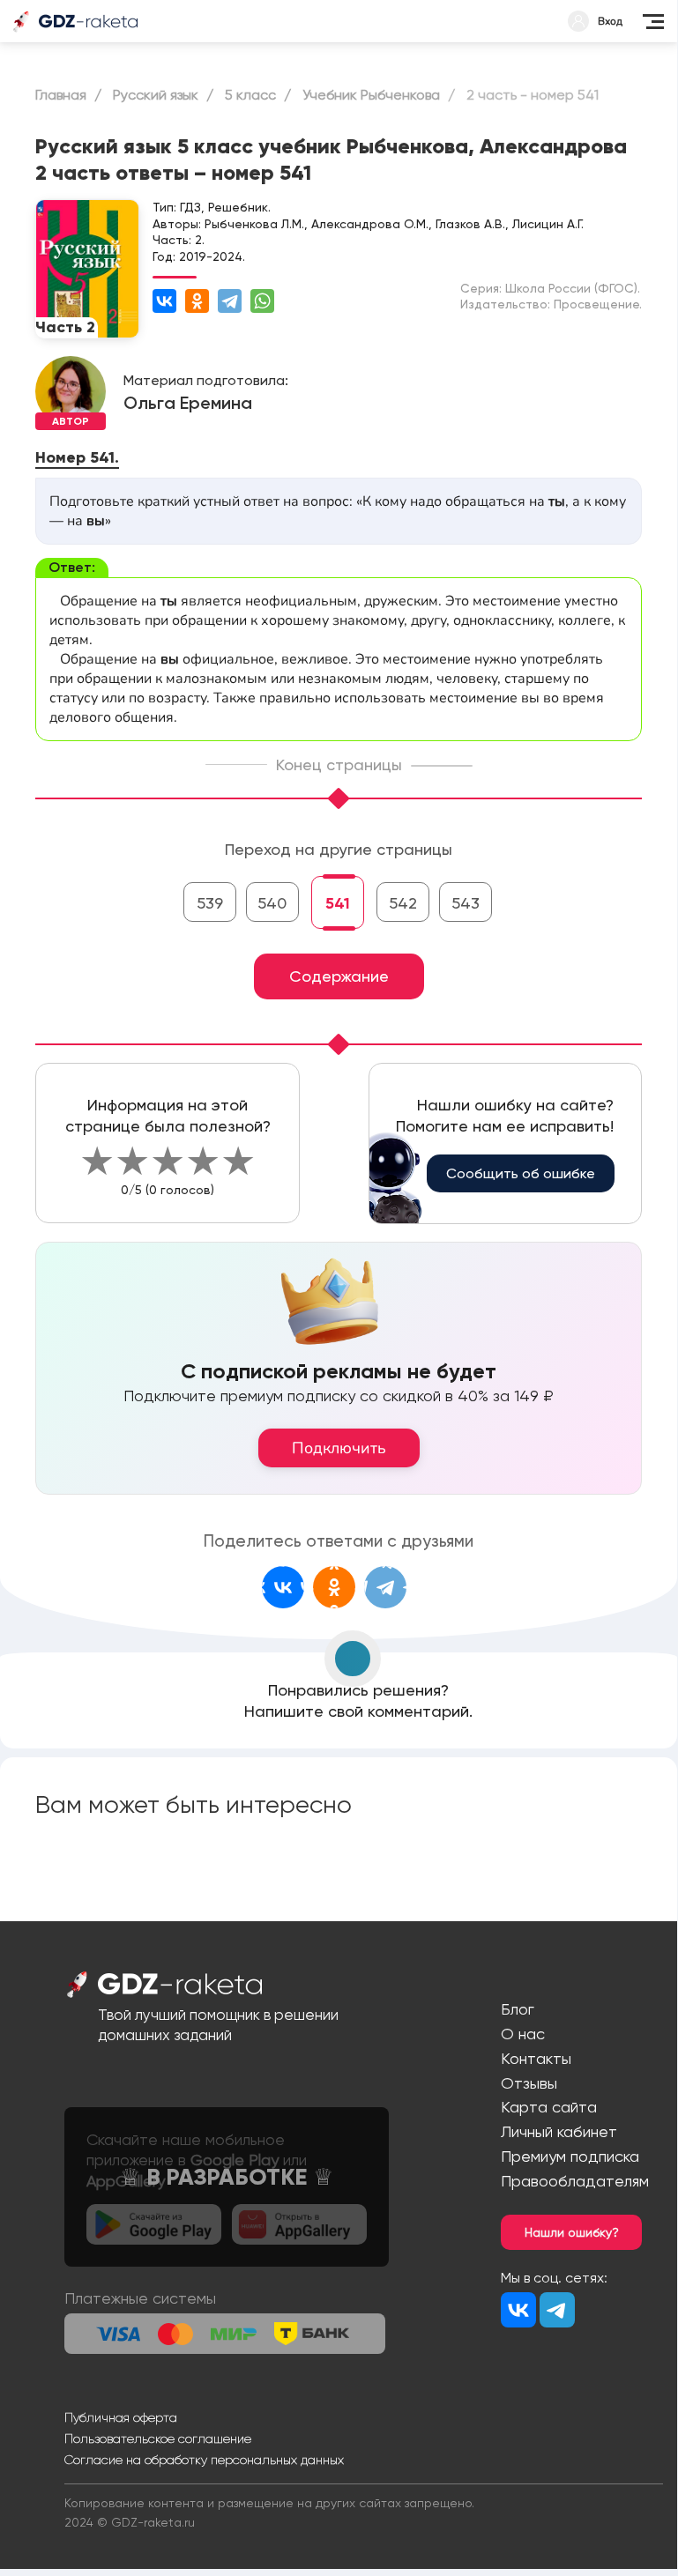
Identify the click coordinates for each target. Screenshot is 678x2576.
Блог (518, 2009)
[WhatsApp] (262, 301)
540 (272, 903)
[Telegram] (230, 301)
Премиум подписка (570, 2156)
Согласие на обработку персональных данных (204, 2460)
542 (403, 903)
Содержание (339, 976)
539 (210, 903)
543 (466, 903)
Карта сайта (549, 2107)
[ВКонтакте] (164, 301)
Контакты (536, 2058)
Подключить (339, 1448)
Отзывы (529, 2083)
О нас (523, 2034)
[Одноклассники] (197, 301)
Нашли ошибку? (572, 2232)
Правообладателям (575, 2181)
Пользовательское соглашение (158, 2439)
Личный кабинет (559, 2131)
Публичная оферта (121, 2417)
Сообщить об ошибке (521, 1173)
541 (338, 903)
